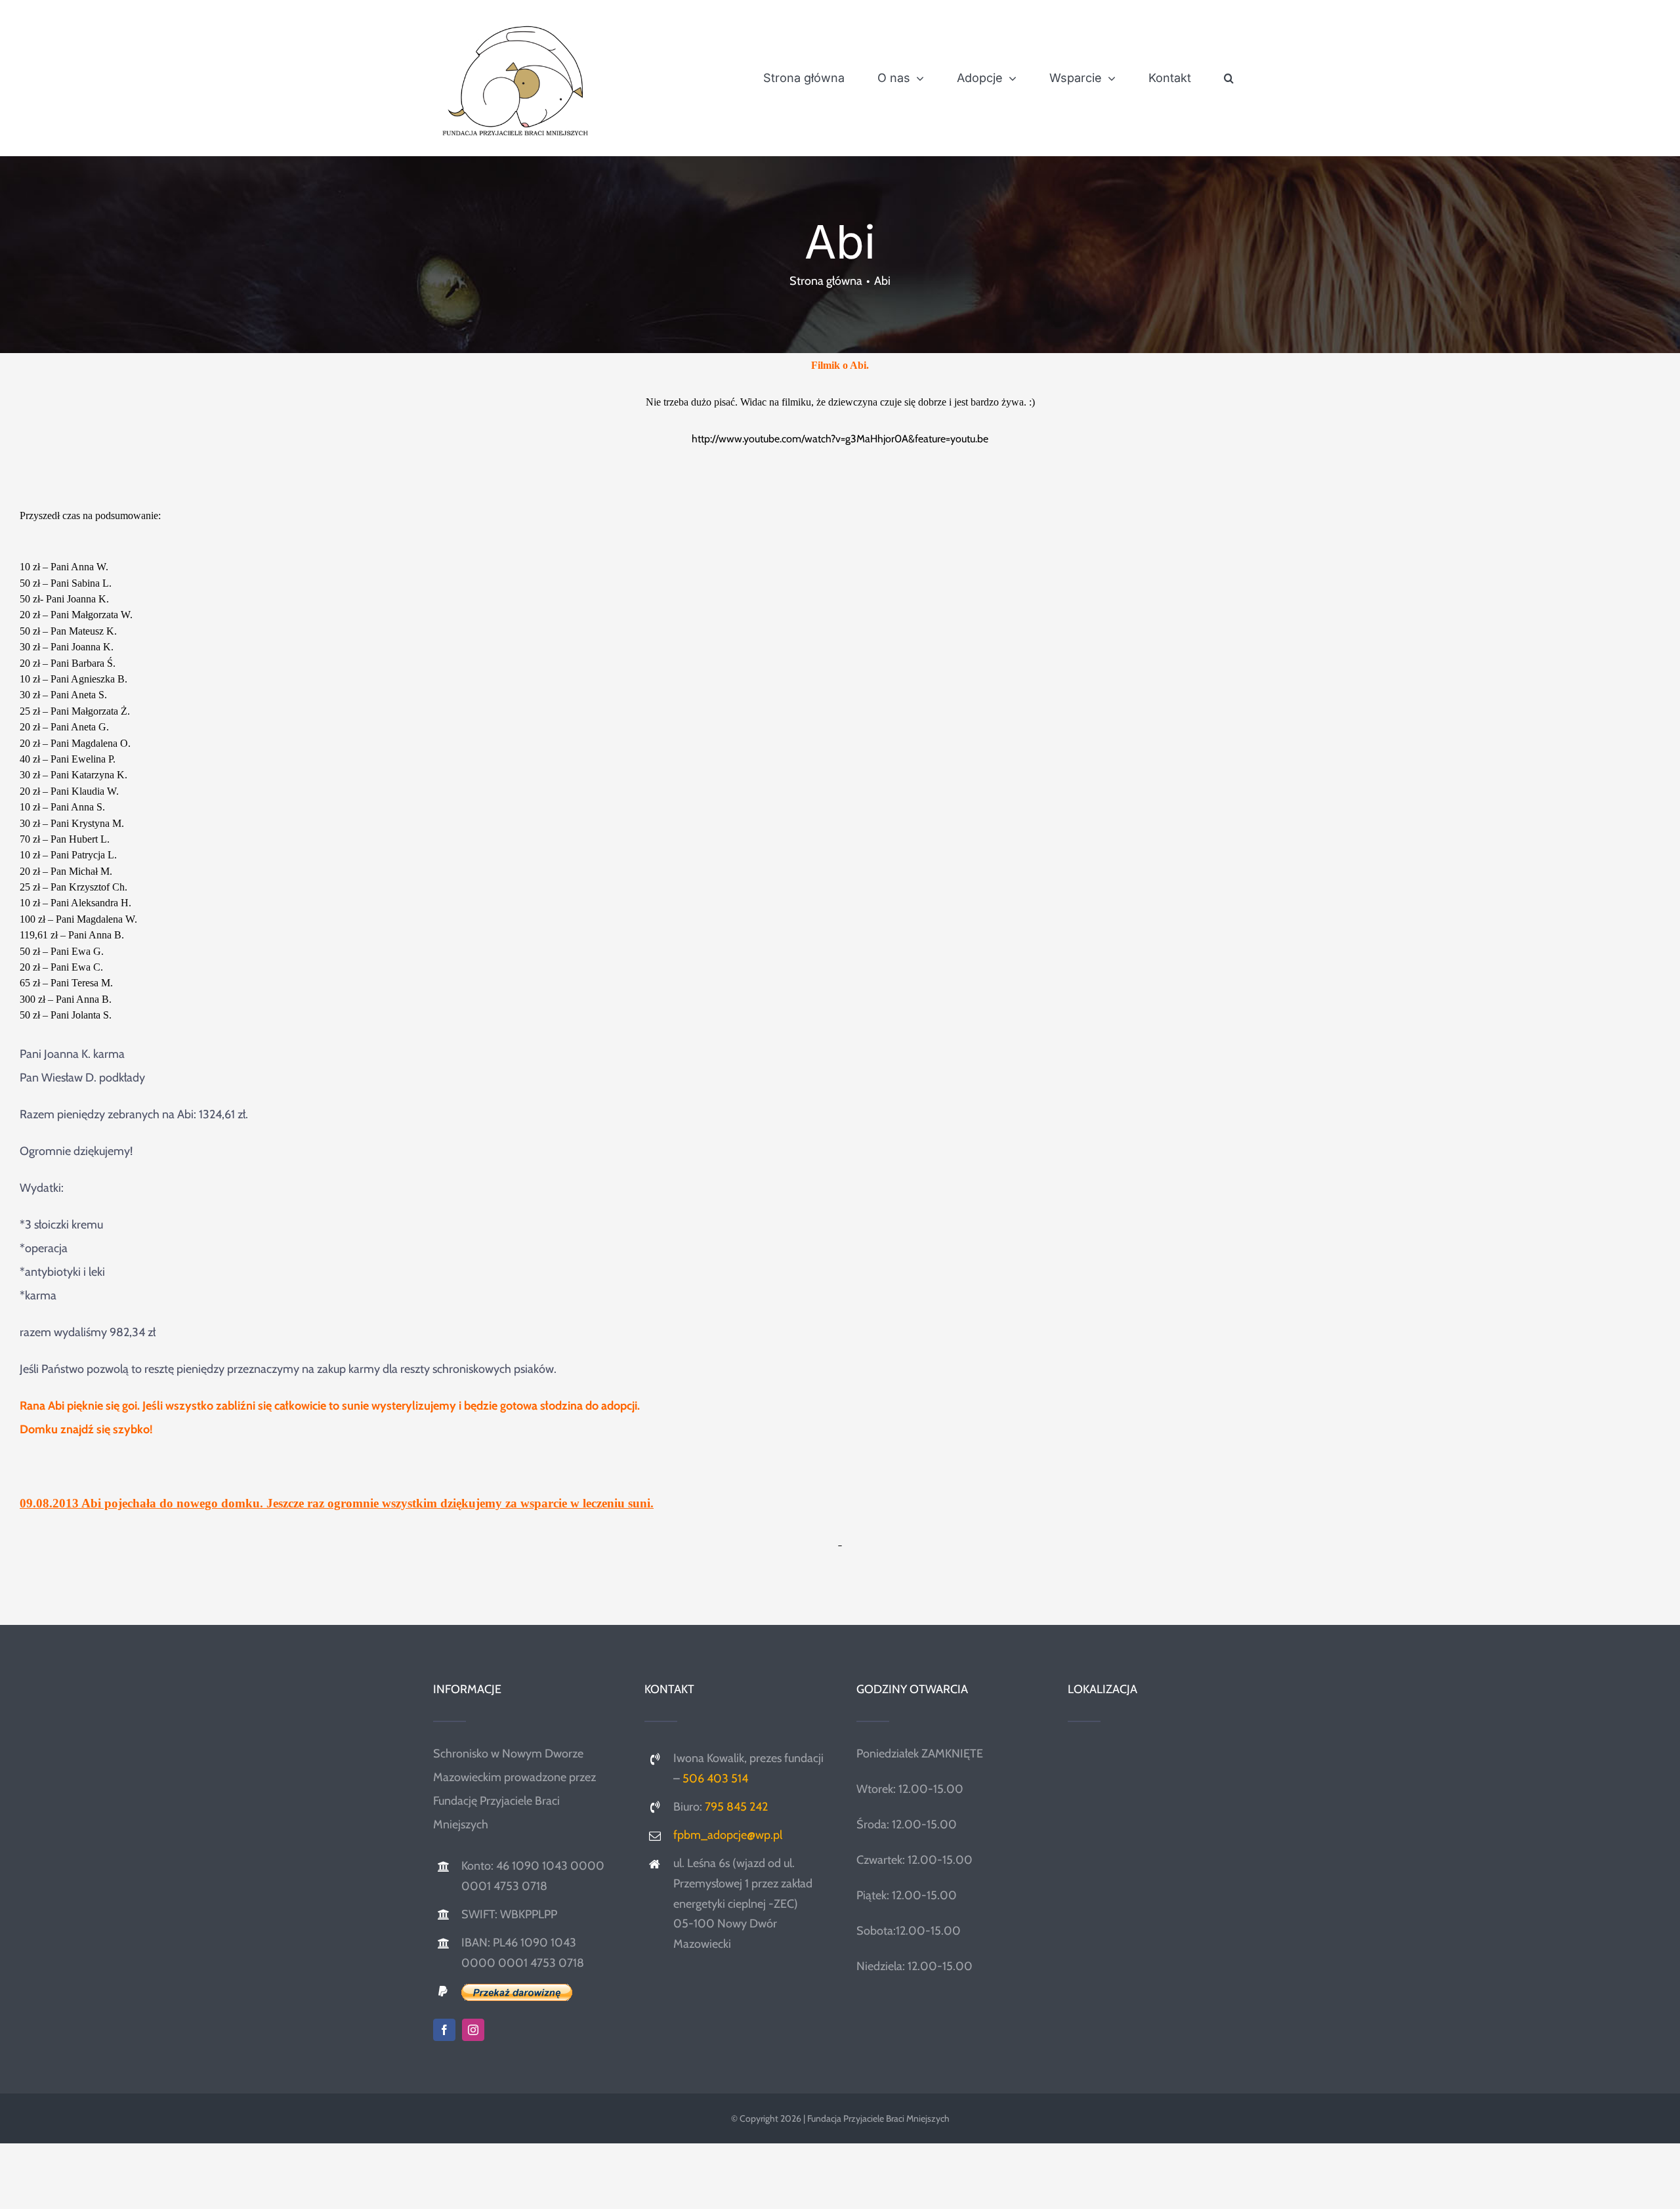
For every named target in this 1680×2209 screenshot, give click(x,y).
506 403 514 (715, 1778)
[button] (1229, 78)
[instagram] (473, 2030)
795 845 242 (736, 1807)
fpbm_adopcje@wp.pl (728, 1835)
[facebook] (444, 2030)
